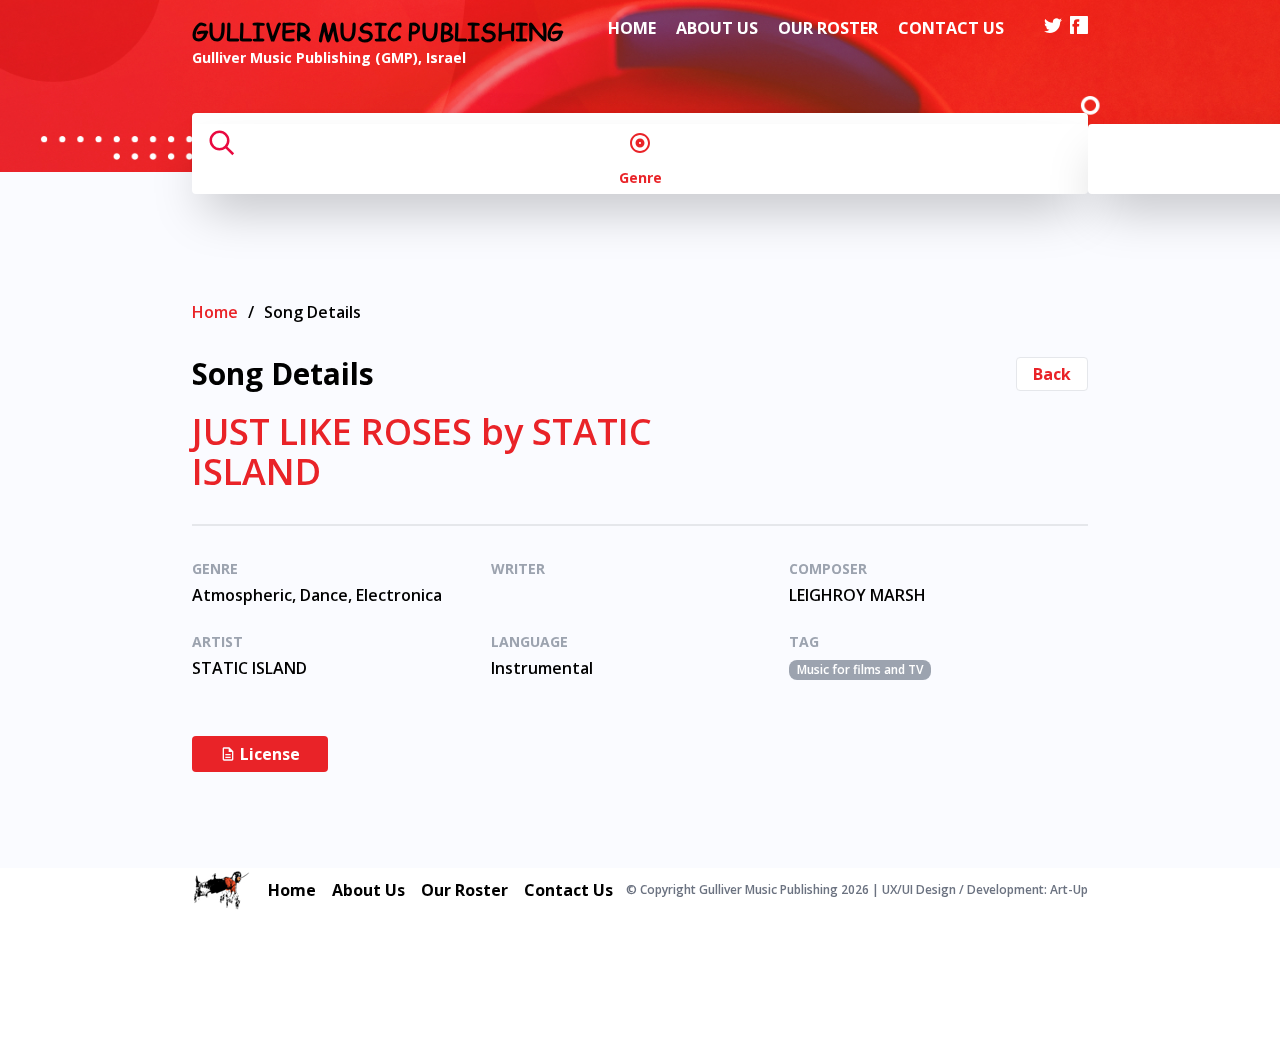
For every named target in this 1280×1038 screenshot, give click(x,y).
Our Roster (828, 28)
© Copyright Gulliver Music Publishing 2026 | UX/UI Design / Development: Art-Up (857, 890)
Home (632, 28)
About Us (717, 28)
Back (1052, 374)
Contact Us (951, 28)
